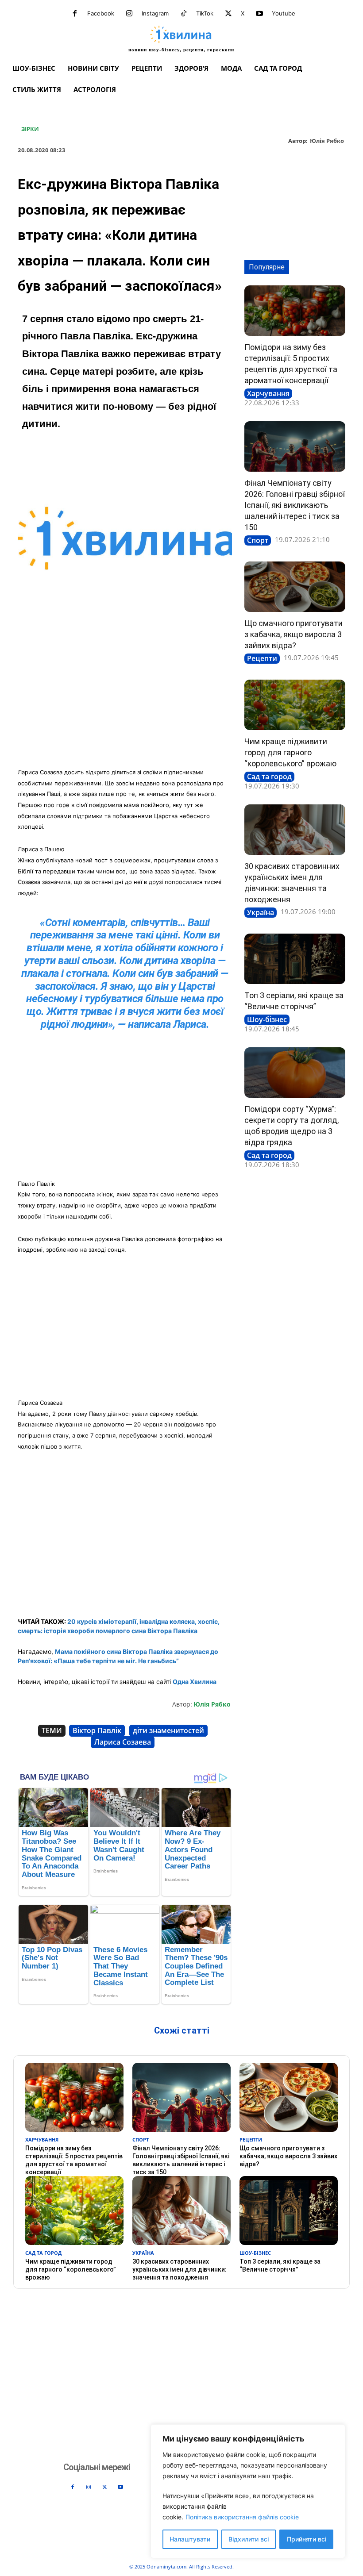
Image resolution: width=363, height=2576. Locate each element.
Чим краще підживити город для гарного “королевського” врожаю (290, 752)
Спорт (258, 540)
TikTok (205, 13)
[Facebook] (75, 14)
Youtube (284, 13)
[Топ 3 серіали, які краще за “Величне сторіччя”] (295, 959)
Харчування (268, 393)
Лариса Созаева (123, 1742)
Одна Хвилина (195, 1682)
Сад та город (269, 777)
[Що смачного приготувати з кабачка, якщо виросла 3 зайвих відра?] (295, 587)
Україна (261, 912)
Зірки (30, 129)
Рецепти (262, 658)
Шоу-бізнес (267, 1019)
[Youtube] (259, 14)
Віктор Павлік (97, 1730)
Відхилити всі (249, 2539)
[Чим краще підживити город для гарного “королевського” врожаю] (295, 705)
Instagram (155, 13)
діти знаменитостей (168, 1730)
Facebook (101, 13)
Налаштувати (190, 2539)
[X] (228, 14)
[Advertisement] (125, 696)
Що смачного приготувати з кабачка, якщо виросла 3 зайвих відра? (293, 634)
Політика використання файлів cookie (242, 2517)
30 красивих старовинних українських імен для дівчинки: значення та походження (180, 2269)
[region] (248, 2491)
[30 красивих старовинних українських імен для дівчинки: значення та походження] (295, 830)
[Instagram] (129, 14)
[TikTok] (184, 14)
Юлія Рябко (327, 141)
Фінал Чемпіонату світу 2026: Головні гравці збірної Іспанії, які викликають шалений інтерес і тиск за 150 (295, 505)
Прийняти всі (307, 2539)
